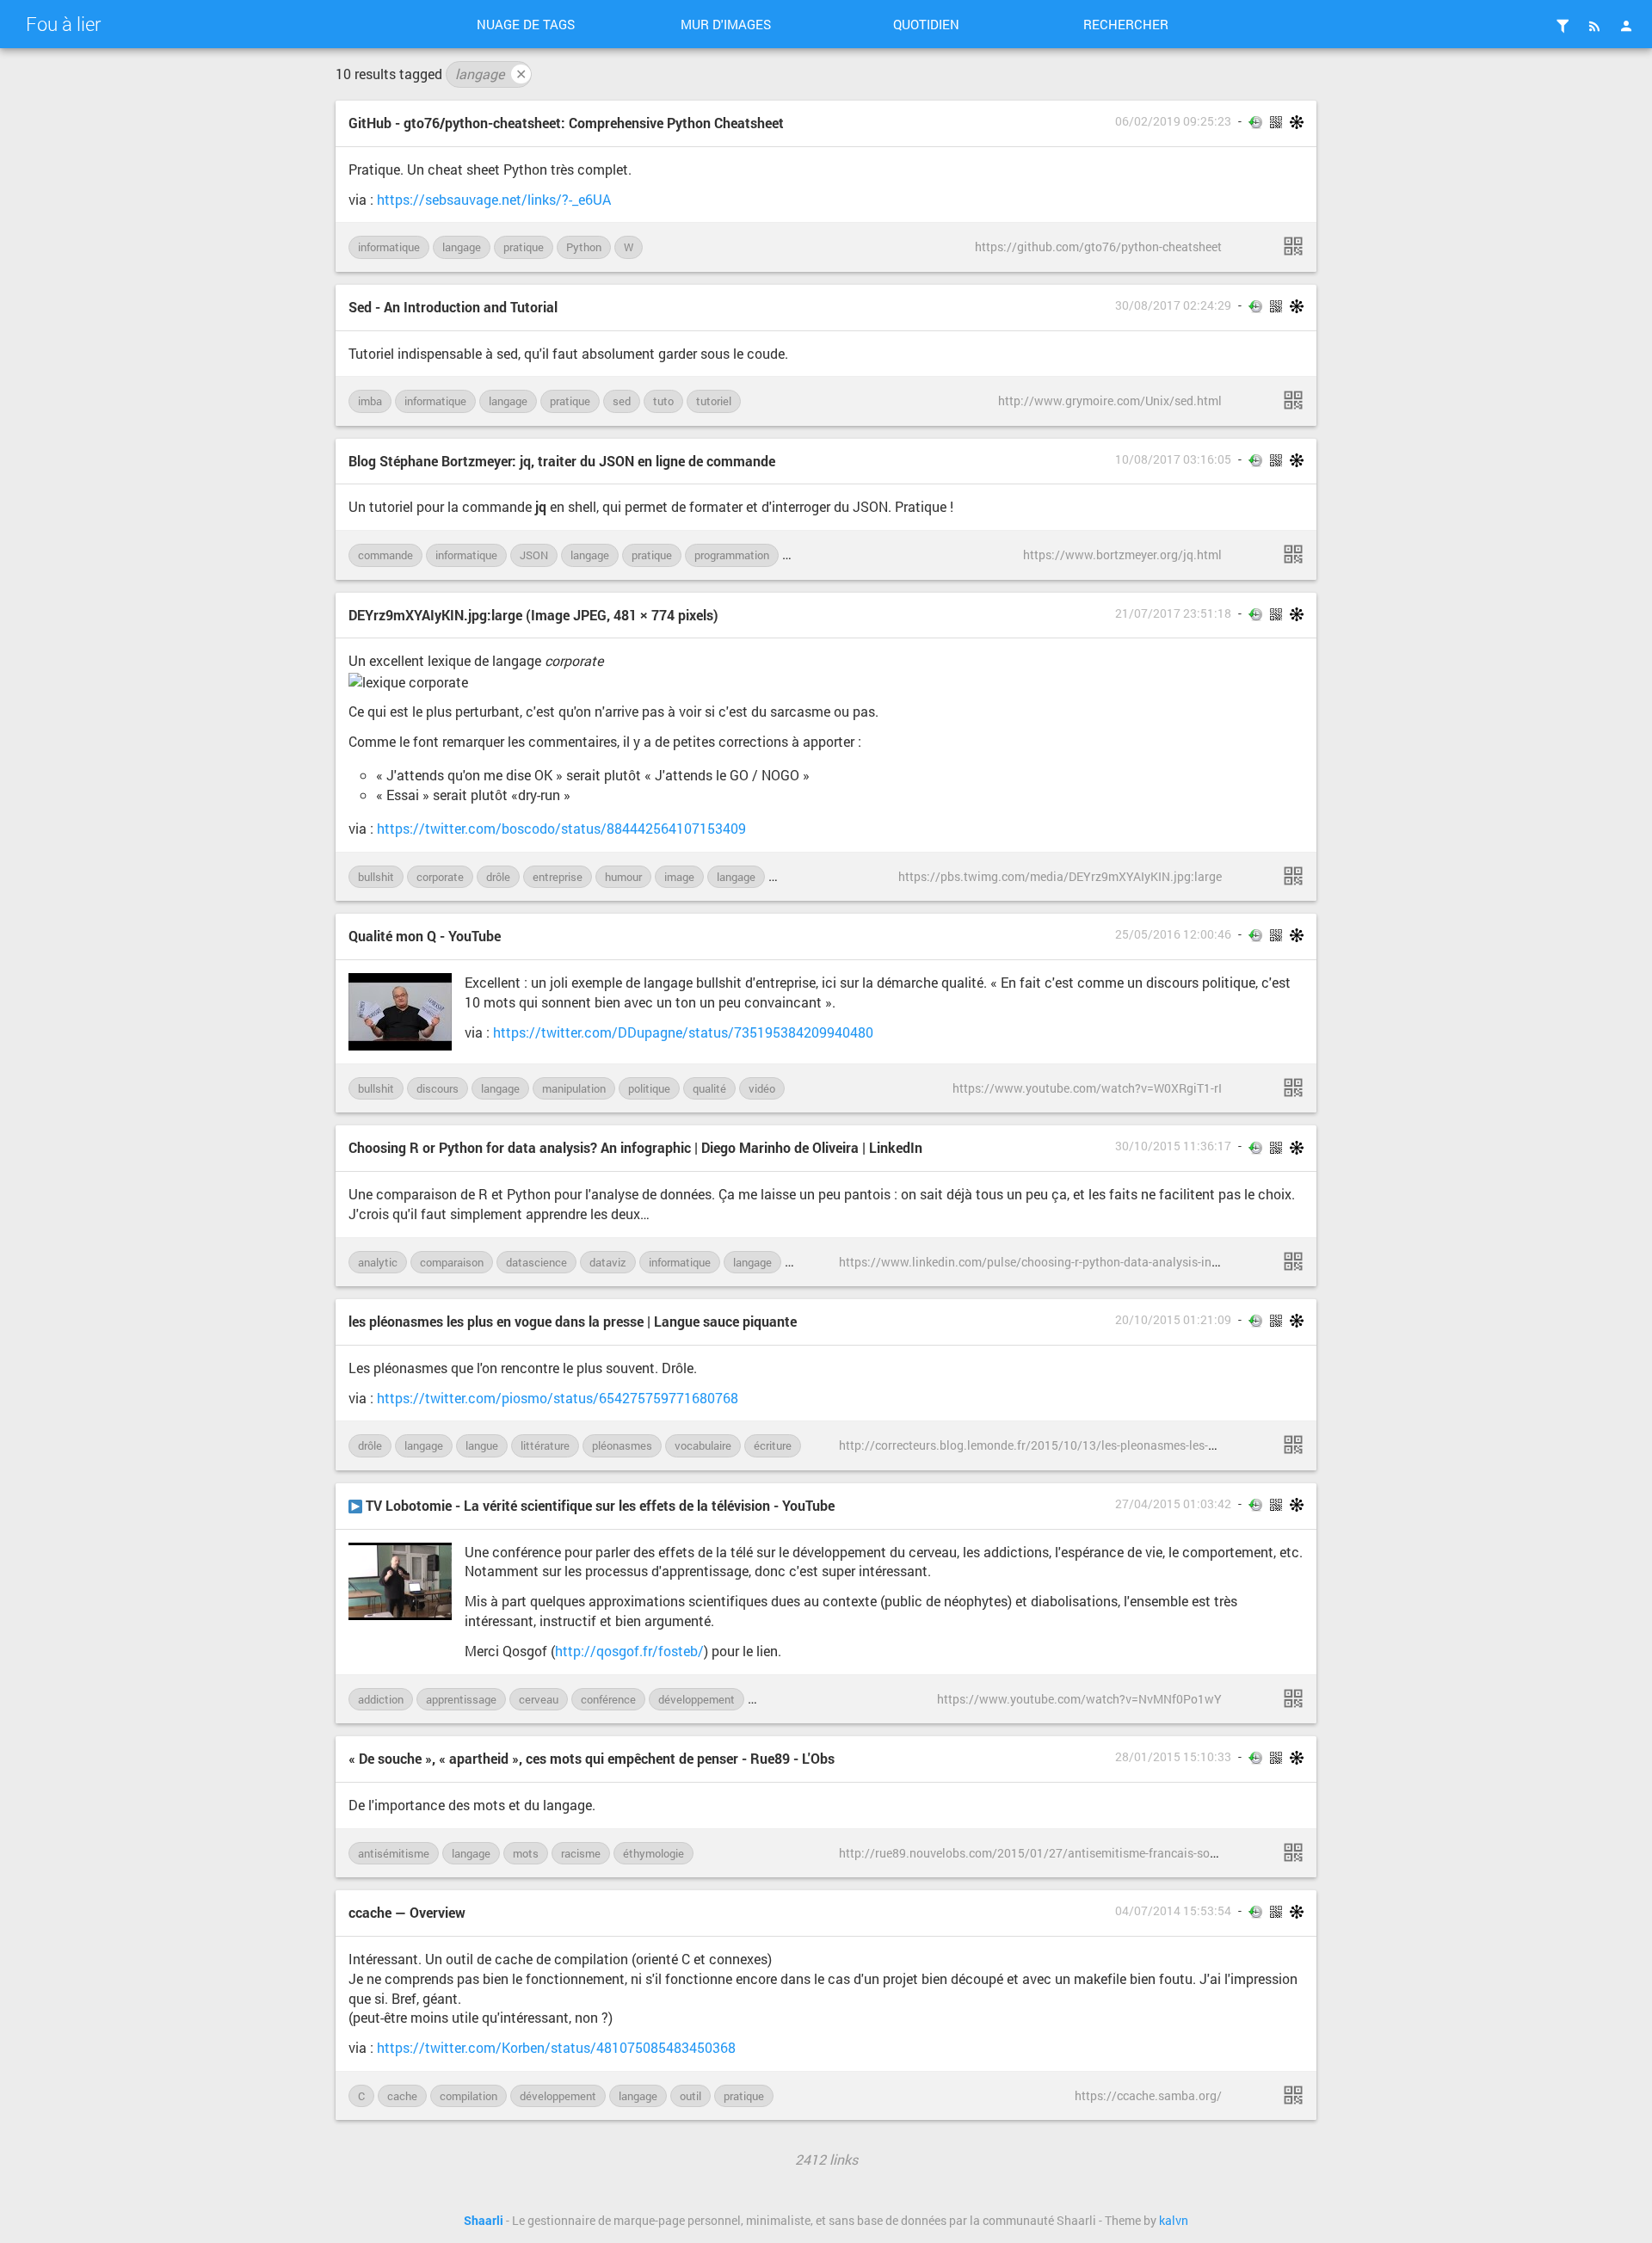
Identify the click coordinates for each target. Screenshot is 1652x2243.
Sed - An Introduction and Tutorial (453, 307)
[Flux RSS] (1594, 26)
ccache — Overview (407, 1912)
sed (622, 401)
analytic (378, 1262)
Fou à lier (63, 24)
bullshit (376, 877)
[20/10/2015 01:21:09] (1293, 1445)
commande (385, 555)
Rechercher (1126, 24)
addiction (381, 1699)
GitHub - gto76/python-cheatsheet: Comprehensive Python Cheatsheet (566, 123)
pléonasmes (622, 1445)
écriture (773, 1445)
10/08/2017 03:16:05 (1173, 459)
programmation (732, 555)
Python (584, 247)
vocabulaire (703, 1445)
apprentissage (461, 1699)
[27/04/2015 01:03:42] (1293, 1698)
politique (649, 1088)
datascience (536, 1262)
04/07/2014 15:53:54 (1173, 1911)
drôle (498, 877)
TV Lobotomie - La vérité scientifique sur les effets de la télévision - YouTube (598, 1505)
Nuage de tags (526, 24)
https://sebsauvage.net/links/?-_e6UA (494, 199)
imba (370, 401)
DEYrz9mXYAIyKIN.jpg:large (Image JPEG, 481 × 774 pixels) (533, 615)
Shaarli (484, 2221)
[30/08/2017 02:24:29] (1293, 400)
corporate (440, 877)
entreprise (558, 877)
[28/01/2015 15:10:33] (1293, 1852)
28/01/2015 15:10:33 (1173, 1757)
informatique (389, 247)
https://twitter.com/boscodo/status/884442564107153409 (561, 828)
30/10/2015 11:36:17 (1173, 1146)
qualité (709, 1088)
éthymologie (653, 1853)
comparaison (452, 1262)
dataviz (608, 1262)
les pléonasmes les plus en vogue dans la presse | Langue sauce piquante (573, 1321)
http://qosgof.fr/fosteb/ (629, 1651)
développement (697, 1699)
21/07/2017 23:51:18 (1173, 613)
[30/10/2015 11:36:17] (1293, 1261)
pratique (524, 247)
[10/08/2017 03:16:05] (1293, 554)
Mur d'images (726, 24)
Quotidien (926, 24)
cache (402, 2096)
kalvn (1174, 2221)
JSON (534, 555)
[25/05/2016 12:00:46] (1293, 1088)
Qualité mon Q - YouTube (425, 936)
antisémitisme (394, 1853)
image (679, 877)
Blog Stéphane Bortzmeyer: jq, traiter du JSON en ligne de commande (562, 461)
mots (526, 1853)
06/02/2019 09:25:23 (1173, 121)
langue (482, 1445)
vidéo (762, 1088)
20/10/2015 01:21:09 (1173, 1320)
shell (803, 555)
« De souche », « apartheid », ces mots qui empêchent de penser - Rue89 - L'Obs (592, 1758)
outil (690, 2096)
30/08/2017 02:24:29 (1173, 305)
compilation (468, 2096)
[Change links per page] (1563, 26)
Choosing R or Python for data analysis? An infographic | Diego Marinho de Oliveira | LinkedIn (635, 1147)
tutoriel (714, 401)
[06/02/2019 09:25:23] (1293, 246)
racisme (581, 1853)
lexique (795, 877)
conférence (608, 1699)
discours (438, 1088)
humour (623, 877)
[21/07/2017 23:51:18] (1293, 876)
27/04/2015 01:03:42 (1173, 1504)
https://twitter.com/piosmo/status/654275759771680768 (558, 1398)
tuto (663, 401)
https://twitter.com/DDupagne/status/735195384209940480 (683, 1032)
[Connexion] (1626, 26)
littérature (545, 1445)
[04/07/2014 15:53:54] (1293, 2095)
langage (491, 74)
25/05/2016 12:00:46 (1173, 934)
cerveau (539, 1699)
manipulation (574, 1088)
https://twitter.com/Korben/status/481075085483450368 (556, 2047)
